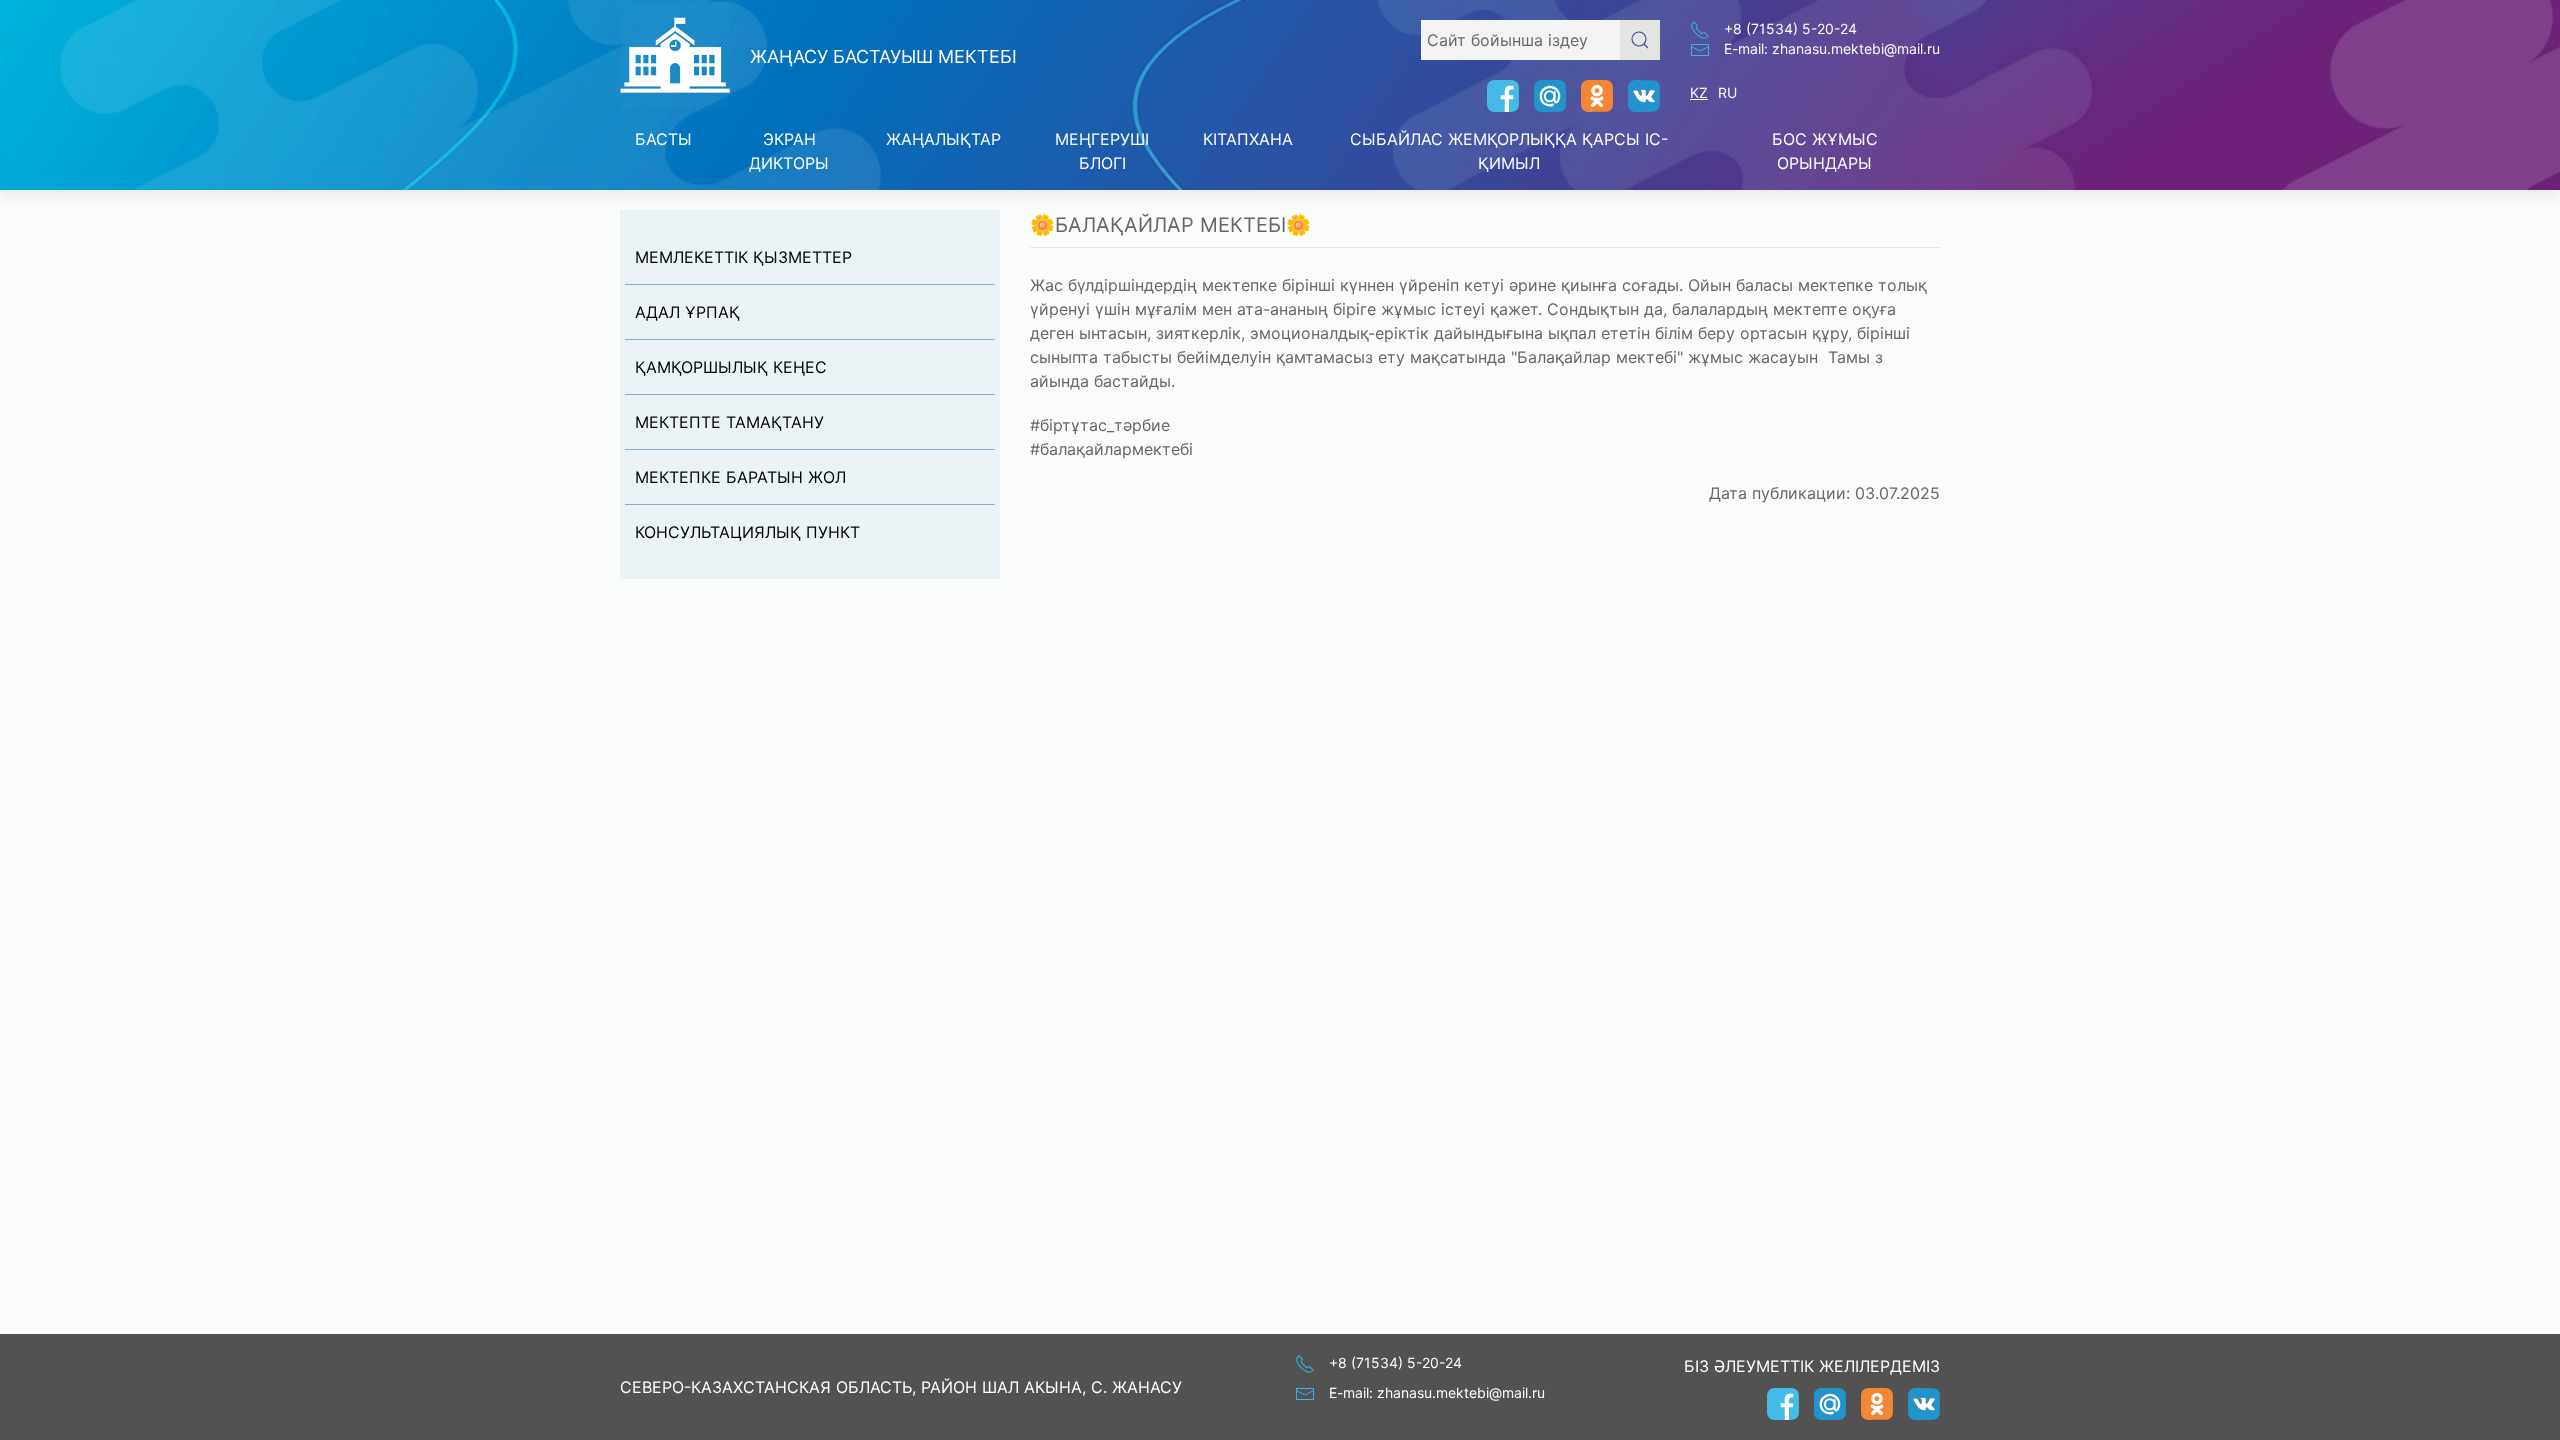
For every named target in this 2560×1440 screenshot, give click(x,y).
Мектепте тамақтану (729, 422)
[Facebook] (1495, 96)
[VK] (1636, 96)
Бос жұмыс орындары (1825, 151)
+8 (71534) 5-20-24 (1790, 28)
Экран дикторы (789, 151)
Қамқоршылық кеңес (731, 367)
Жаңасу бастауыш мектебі (883, 56)
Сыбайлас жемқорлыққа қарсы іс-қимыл (1509, 151)
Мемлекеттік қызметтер (743, 257)
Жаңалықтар (943, 139)
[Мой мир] (1542, 96)
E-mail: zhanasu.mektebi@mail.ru (1832, 48)
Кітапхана (1248, 139)
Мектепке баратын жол (740, 477)
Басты (663, 139)
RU (1727, 92)
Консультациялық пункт (747, 532)
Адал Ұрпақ (687, 312)
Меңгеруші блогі (1102, 151)
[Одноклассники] (1589, 96)
